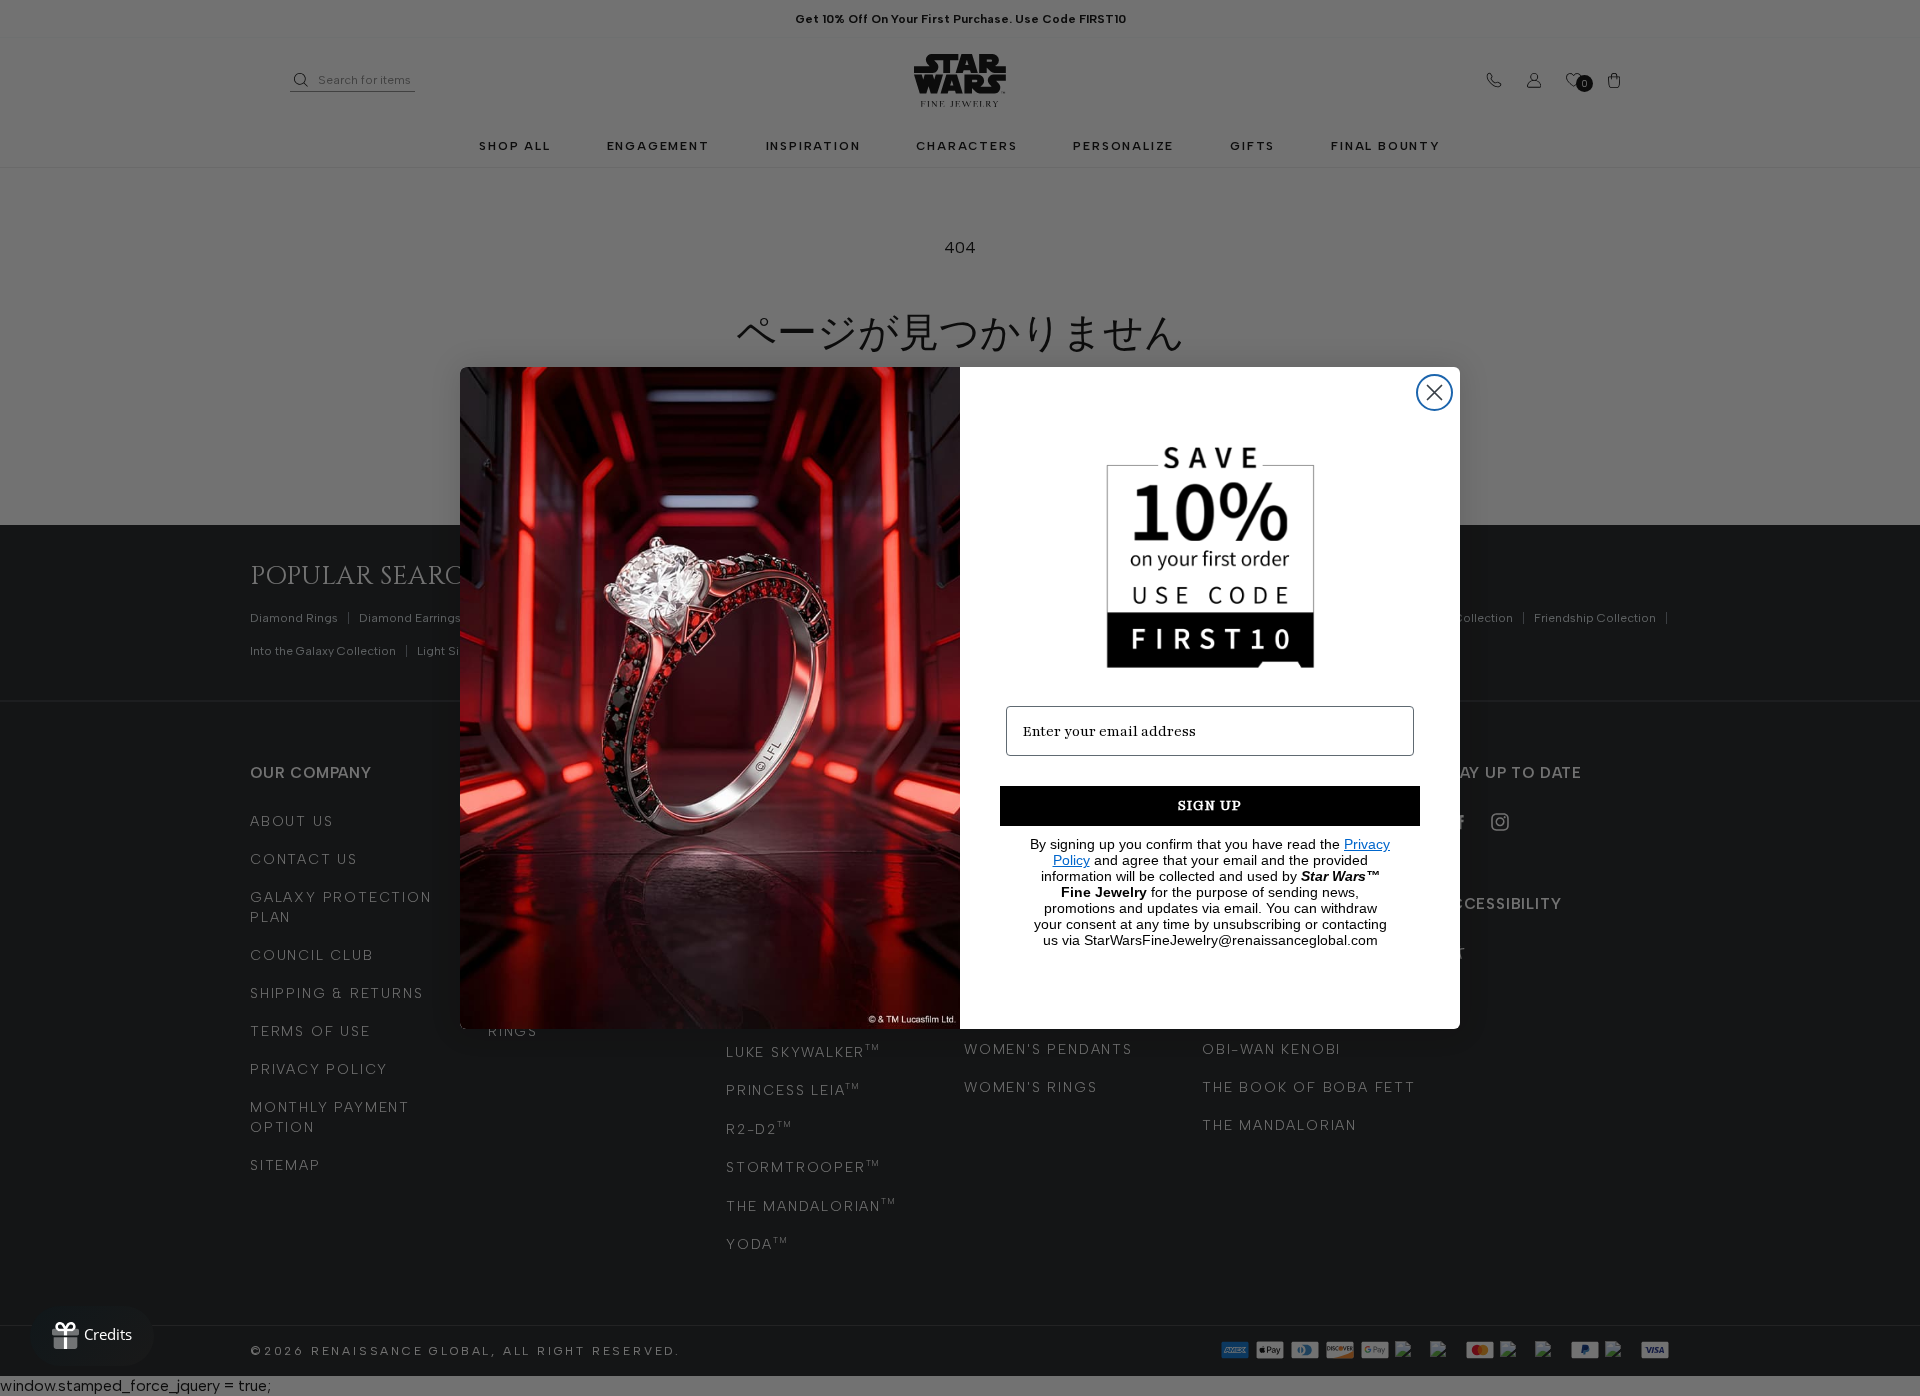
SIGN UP (1210, 805)
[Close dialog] (1434, 392)
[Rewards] (92, 1336)
